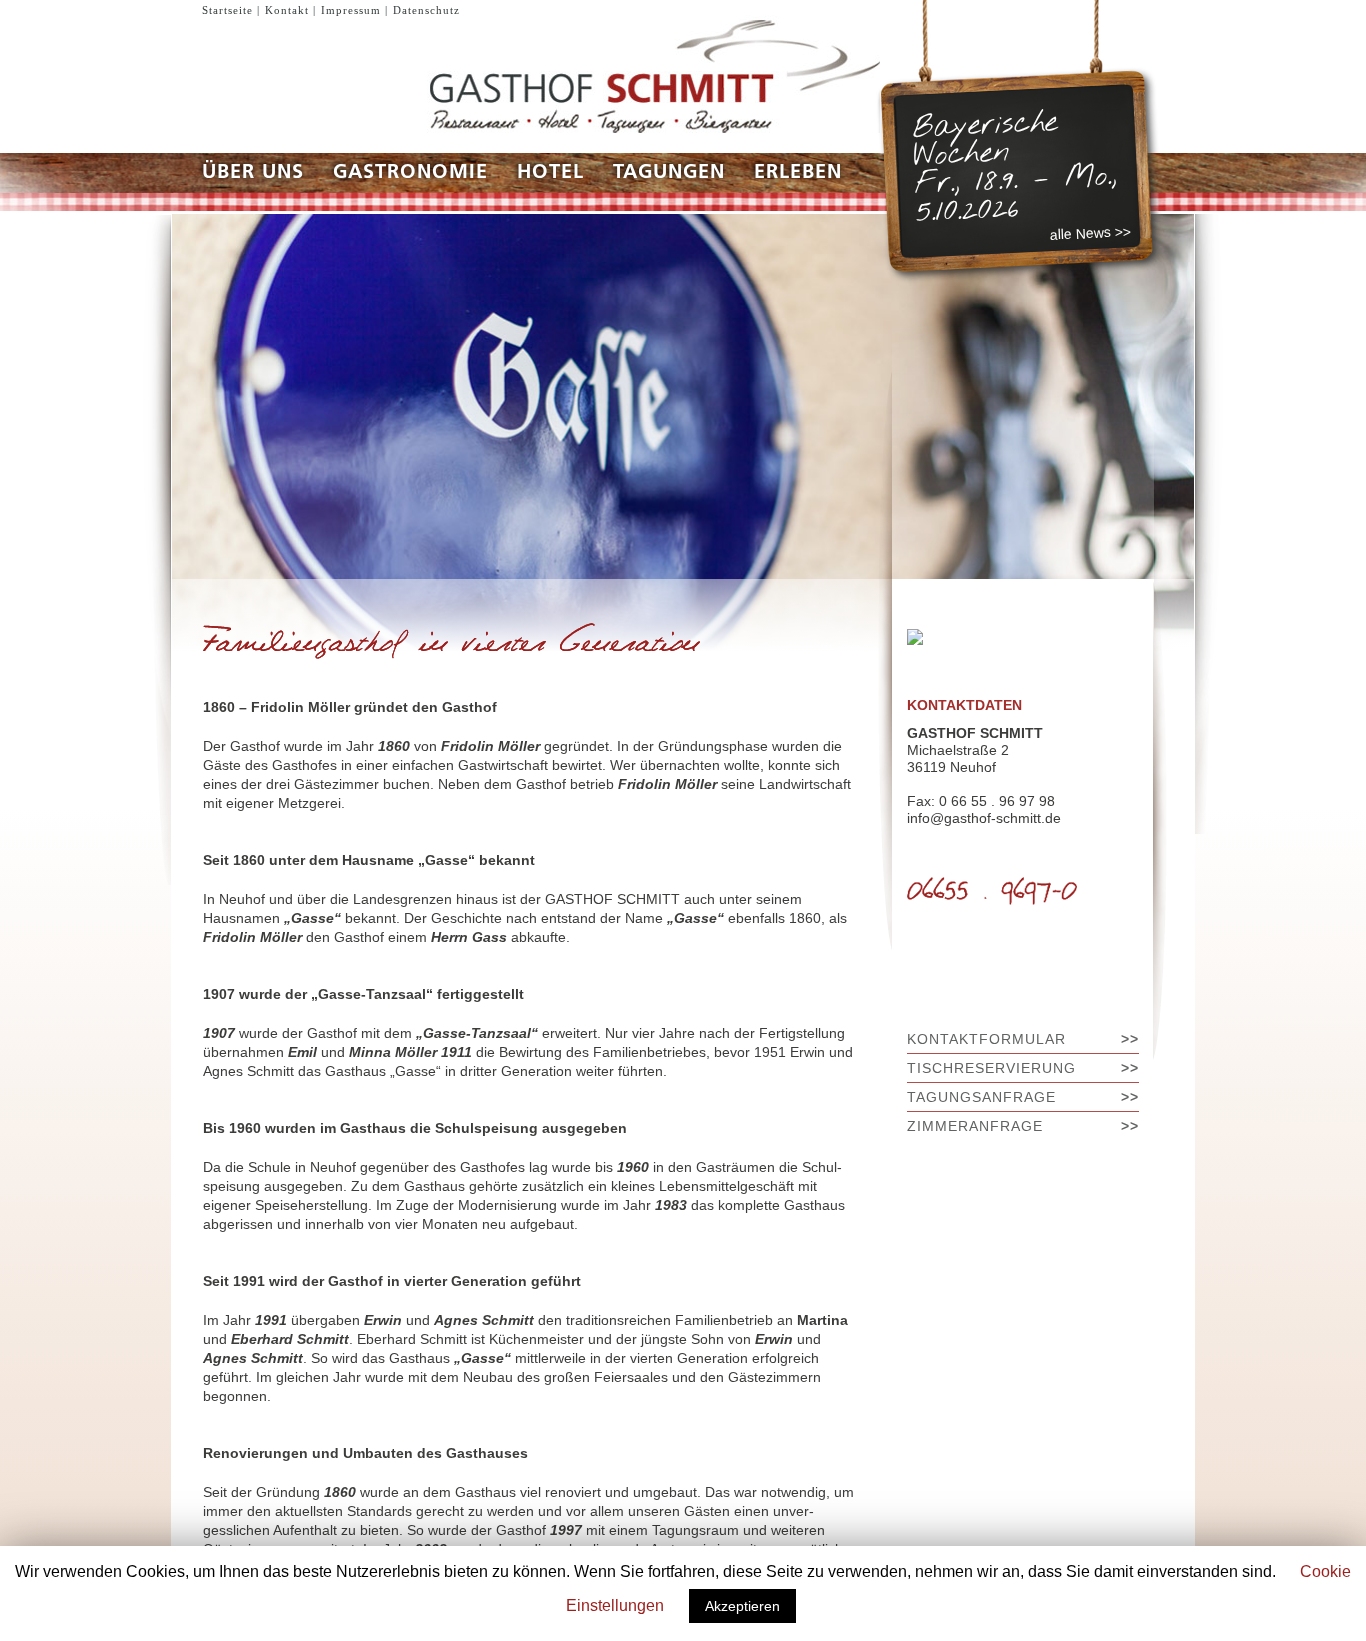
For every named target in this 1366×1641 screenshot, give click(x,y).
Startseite (227, 10)
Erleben (798, 173)
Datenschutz (426, 10)
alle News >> (1091, 233)
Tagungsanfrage (981, 1097)
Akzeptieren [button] (742, 1606)
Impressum (351, 10)
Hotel (550, 173)
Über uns (253, 173)
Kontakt (287, 10)
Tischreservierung (991, 1068)
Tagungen (669, 173)
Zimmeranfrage (975, 1126)
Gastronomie (410, 173)
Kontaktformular (986, 1039)
